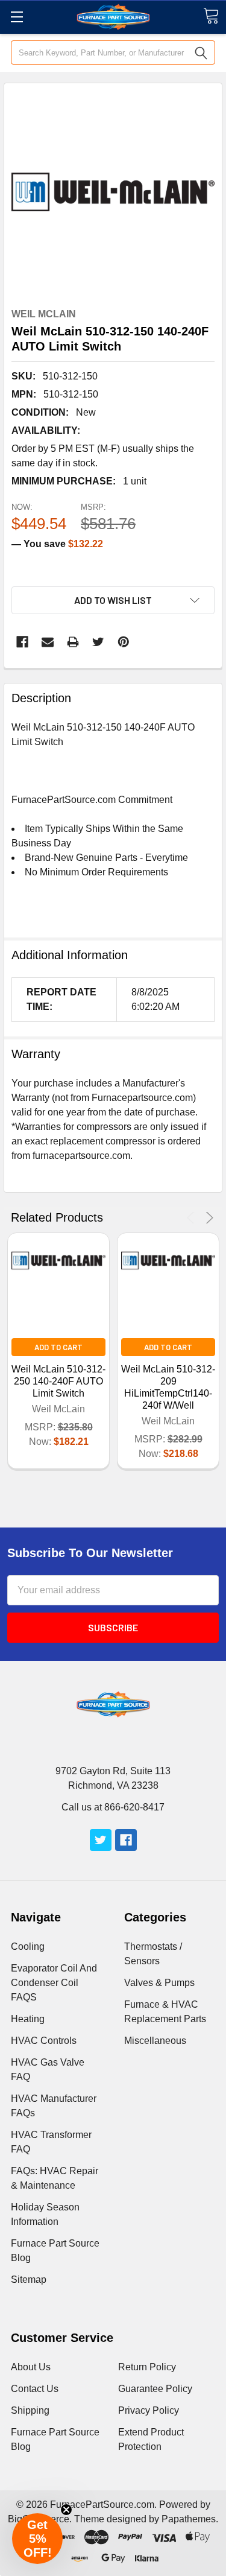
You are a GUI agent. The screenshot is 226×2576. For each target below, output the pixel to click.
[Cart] (211, 16)
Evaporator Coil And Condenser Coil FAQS (54, 1983)
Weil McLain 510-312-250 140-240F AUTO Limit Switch (58, 1381)
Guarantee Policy (155, 2389)
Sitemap (29, 2279)
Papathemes (189, 2519)
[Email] (48, 642)
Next (208, 1218)
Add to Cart (58, 1347)
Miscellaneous (155, 2041)
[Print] (73, 642)
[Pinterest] (124, 642)
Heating (28, 2019)
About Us (31, 2367)
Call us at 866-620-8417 (113, 1807)
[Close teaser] (66, 2510)
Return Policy (147, 2367)
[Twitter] (98, 642)
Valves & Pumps (159, 1983)
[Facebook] (22, 642)
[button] (37, 2539)
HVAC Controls (44, 2041)
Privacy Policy (149, 2410)
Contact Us (35, 2389)
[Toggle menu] (17, 17)
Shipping (30, 2410)
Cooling (28, 1946)
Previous (193, 1218)
